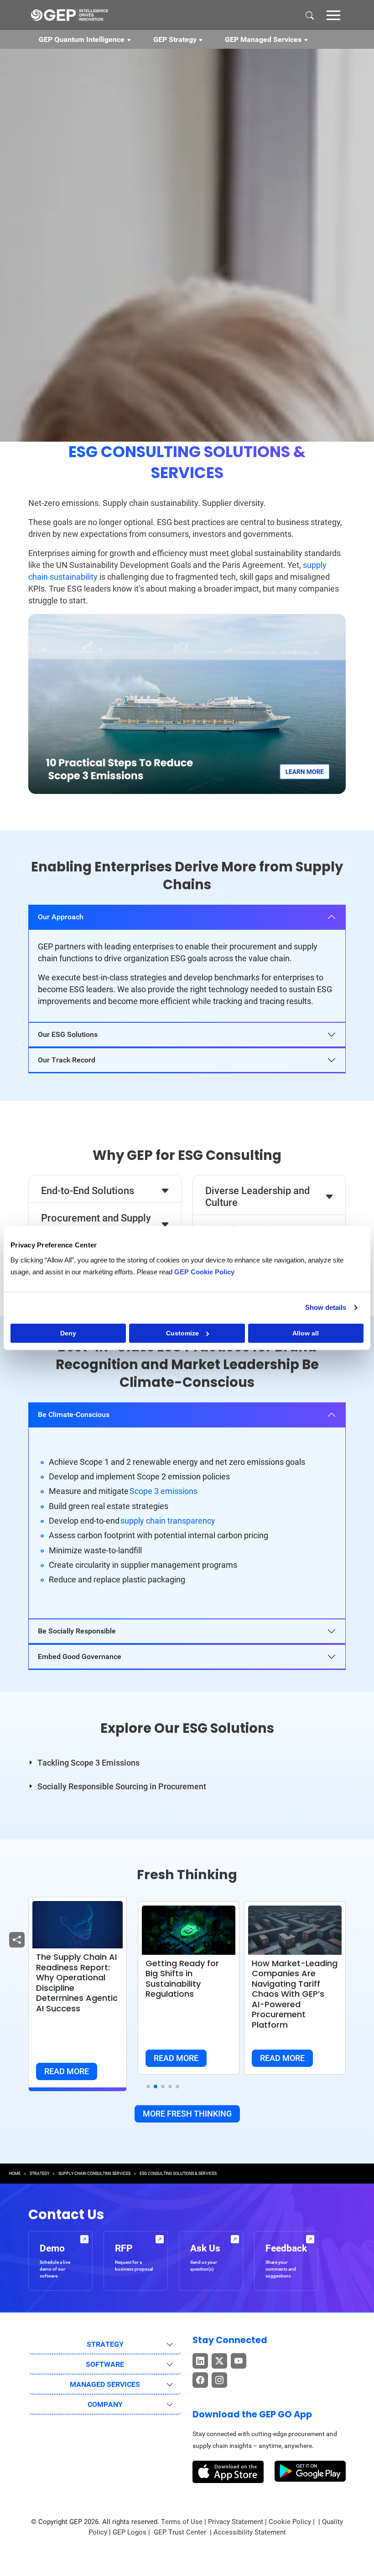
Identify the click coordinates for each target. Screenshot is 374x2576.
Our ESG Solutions (68, 1034)
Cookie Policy (290, 2522)
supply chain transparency (168, 1521)
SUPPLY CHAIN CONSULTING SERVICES (94, 2174)
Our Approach (61, 917)
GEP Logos (130, 2532)
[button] (333, 15)
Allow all (306, 1333)
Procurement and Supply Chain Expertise (96, 1224)
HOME (15, 2174)
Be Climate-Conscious (74, 1414)
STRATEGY (39, 2174)
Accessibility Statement (250, 2532)
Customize (182, 1333)
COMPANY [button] (105, 2404)
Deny (68, 1333)
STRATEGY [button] (105, 2344)
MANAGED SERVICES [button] (105, 2384)
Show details (326, 1307)
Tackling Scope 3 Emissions (88, 1763)
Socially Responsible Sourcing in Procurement (122, 1786)
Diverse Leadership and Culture (257, 1197)
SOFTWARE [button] (105, 2364)
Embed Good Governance (80, 1656)
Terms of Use (182, 2522)
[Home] (69, 15)
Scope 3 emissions (164, 1491)
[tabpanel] (187, 963)
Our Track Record (67, 1060)
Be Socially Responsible (77, 1631)
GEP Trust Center (181, 2532)
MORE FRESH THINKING (187, 2114)
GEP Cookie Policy (204, 1272)
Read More (67, 2071)
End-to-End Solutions (88, 1191)
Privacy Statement (236, 2522)
